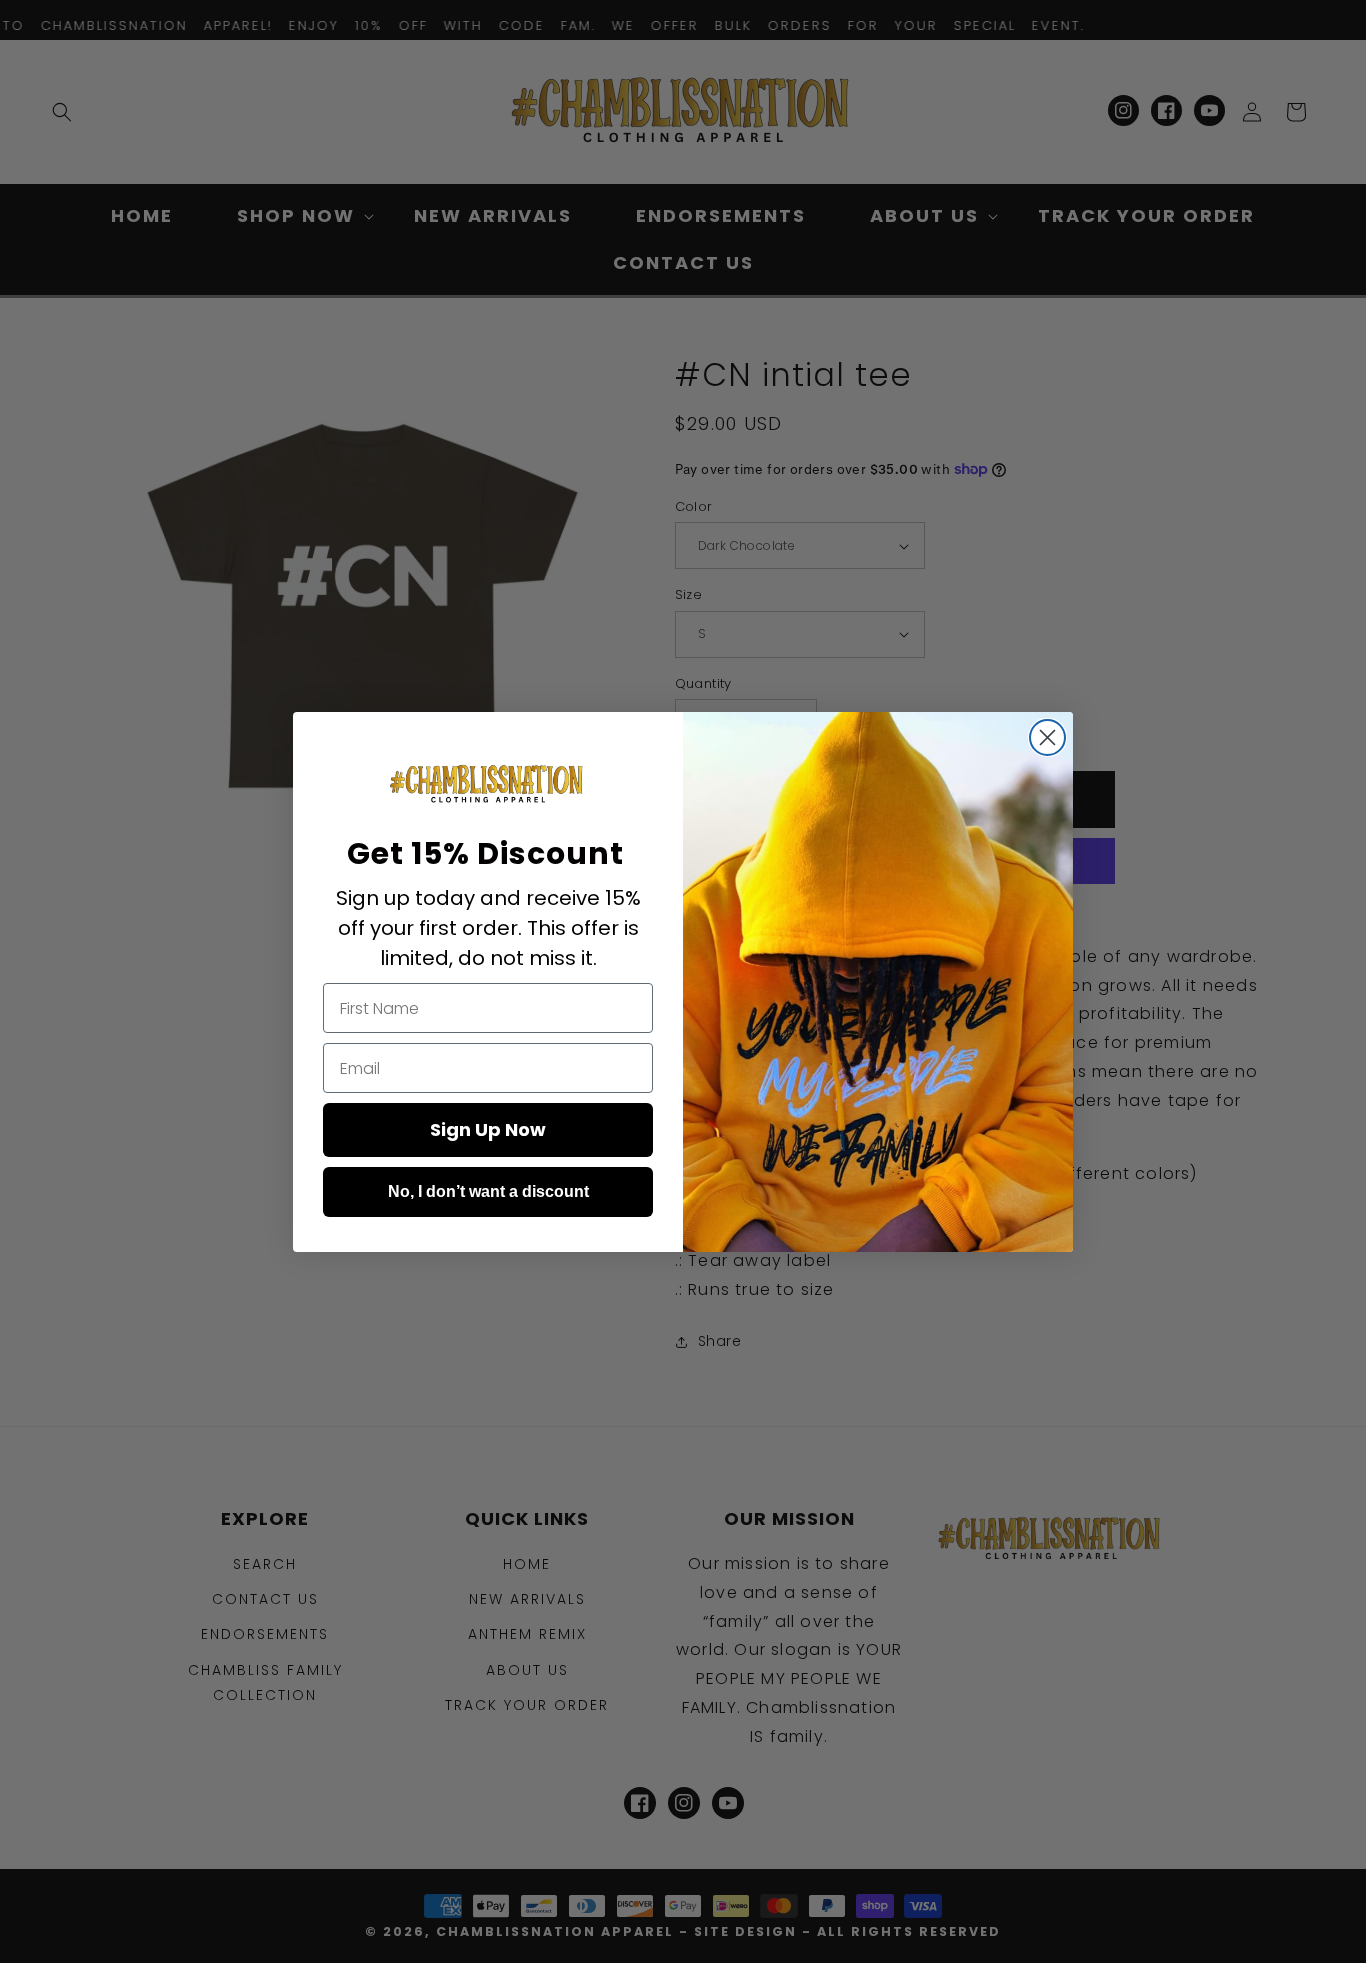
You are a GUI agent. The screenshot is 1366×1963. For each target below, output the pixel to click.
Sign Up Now (488, 1129)
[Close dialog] (1047, 737)
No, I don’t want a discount (488, 1191)
